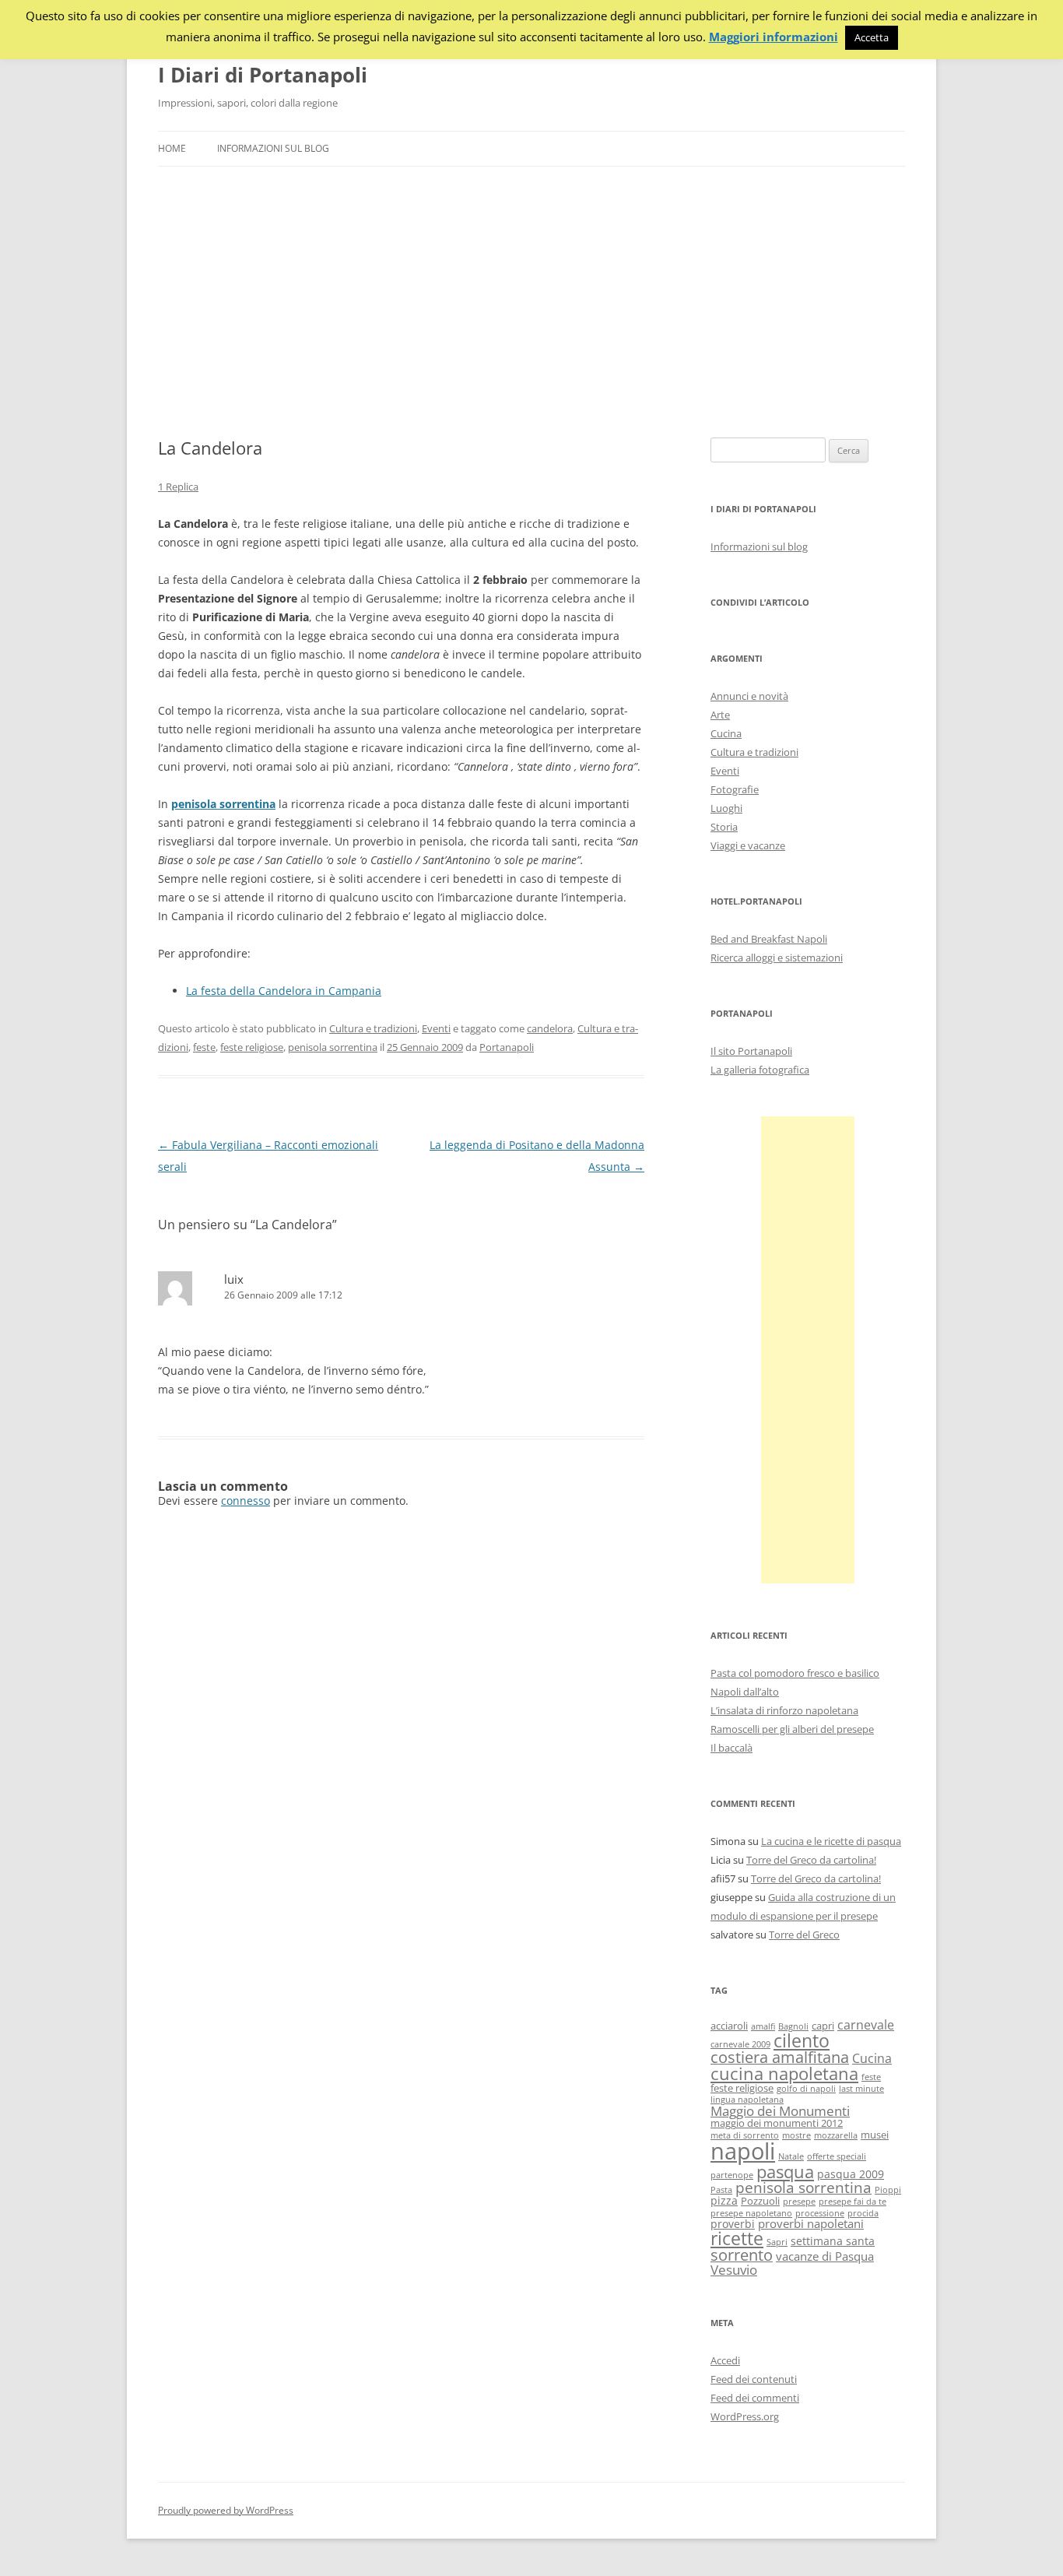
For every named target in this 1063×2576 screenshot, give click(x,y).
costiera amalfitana (780, 2057)
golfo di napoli (806, 2089)
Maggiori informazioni (774, 37)
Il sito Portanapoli (751, 1051)
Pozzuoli (760, 2201)
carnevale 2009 (740, 2044)
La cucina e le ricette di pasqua (831, 1841)
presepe (799, 2202)
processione (820, 2213)
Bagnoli (793, 2026)
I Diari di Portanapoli (263, 75)
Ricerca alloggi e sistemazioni (777, 958)
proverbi (733, 2224)
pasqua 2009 (851, 2174)
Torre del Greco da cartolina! (811, 1860)
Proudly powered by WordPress (226, 2510)
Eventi (436, 1028)
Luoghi (726, 808)
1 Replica (178, 487)
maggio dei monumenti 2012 (777, 2123)
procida (863, 2213)
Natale (791, 2156)
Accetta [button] (872, 37)
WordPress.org (745, 2416)
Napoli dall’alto (745, 1692)
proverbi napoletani (811, 2223)
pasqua (785, 2172)
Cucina (726, 733)
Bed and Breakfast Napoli (769, 939)
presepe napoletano (751, 2213)
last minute (861, 2089)
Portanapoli (507, 1047)
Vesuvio (734, 2270)
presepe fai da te (853, 2202)
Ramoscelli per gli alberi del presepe (792, 1729)
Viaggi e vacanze (748, 845)
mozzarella (836, 2135)
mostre (796, 2135)
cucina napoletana (784, 2073)
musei (875, 2135)
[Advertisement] (531, 302)
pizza (724, 2200)
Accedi (725, 2360)
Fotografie (735, 789)
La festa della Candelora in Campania (284, 991)
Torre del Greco (804, 1935)
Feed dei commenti (755, 2398)
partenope (732, 2175)
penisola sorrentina (333, 1047)
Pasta (721, 2190)
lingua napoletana (747, 2100)
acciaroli (729, 2026)
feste (204, 1047)
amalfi (763, 2026)
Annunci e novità (749, 696)
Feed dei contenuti (754, 2379)
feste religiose (252, 1047)
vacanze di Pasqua (825, 2256)
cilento (802, 2040)
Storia (724, 827)
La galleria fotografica (760, 1070)
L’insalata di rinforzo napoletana (784, 1710)
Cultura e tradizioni (373, 1028)
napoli (743, 2151)
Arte (720, 715)
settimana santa (833, 2241)
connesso (246, 1501)
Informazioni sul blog (273, 148)
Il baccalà (731, 1748)
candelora (550, 1028)
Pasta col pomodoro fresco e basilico (795, 1673)
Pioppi (888, 2190)
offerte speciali (837, 2156)
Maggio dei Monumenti (780, 2111)
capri (823, 2026)
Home (172, 148)
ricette (737, 2238)
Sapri (777, 2242)
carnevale (866, 2025)
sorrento (742, 2255)
